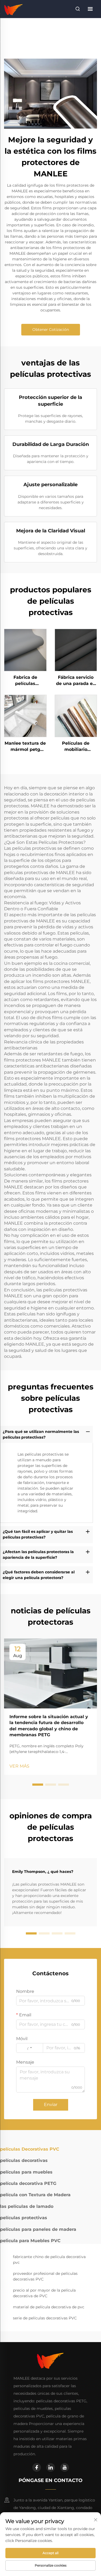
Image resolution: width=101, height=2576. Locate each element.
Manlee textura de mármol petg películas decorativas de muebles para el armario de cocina (25, 747)
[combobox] (30, 2048)
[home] (14, 9)
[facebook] (37, 2467)
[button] (38, 1785)
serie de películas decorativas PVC (45, 2318)
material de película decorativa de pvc (49, 2307)
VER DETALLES (25, 650)
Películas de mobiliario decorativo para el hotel (76, 747)
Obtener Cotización (51, 330)
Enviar (51, 2105)
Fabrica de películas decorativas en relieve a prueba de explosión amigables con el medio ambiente (25, 681)
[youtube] (65, 2467)
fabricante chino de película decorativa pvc (49, 2260)
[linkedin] (51, 2467)
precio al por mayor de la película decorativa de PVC (44, 2293)
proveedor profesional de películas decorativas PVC (45, 2276)
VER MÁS (19, 1766)
